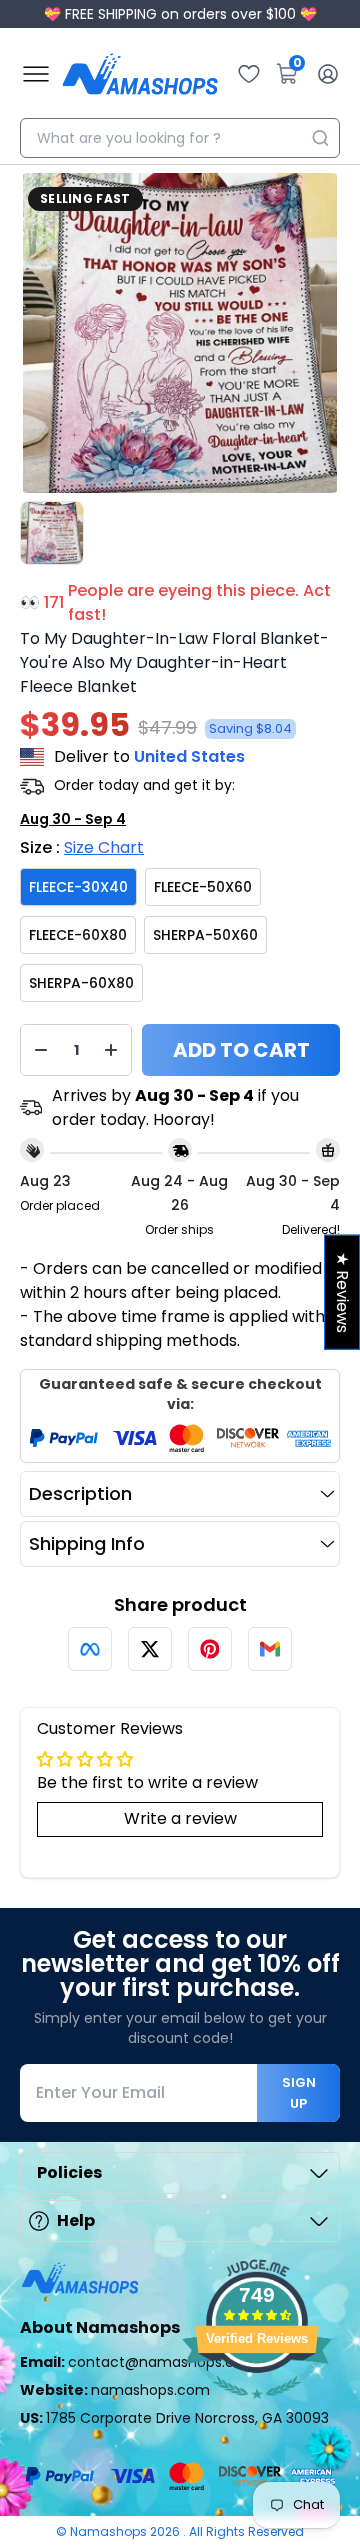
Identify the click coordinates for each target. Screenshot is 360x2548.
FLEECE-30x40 (78, 887)
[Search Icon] (320, 138)
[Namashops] (140, 74)
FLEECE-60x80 (78, 935)
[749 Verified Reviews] (257, 2408)
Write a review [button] (180, 1818)
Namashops (110, 2531)
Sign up (299, 2093)
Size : (82, 847)
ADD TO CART (241, 1050)
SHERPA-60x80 (81, 983)
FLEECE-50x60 (203, 887)
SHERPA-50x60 (205, 935)
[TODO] (90, 1649)
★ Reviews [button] (342, 1292)
